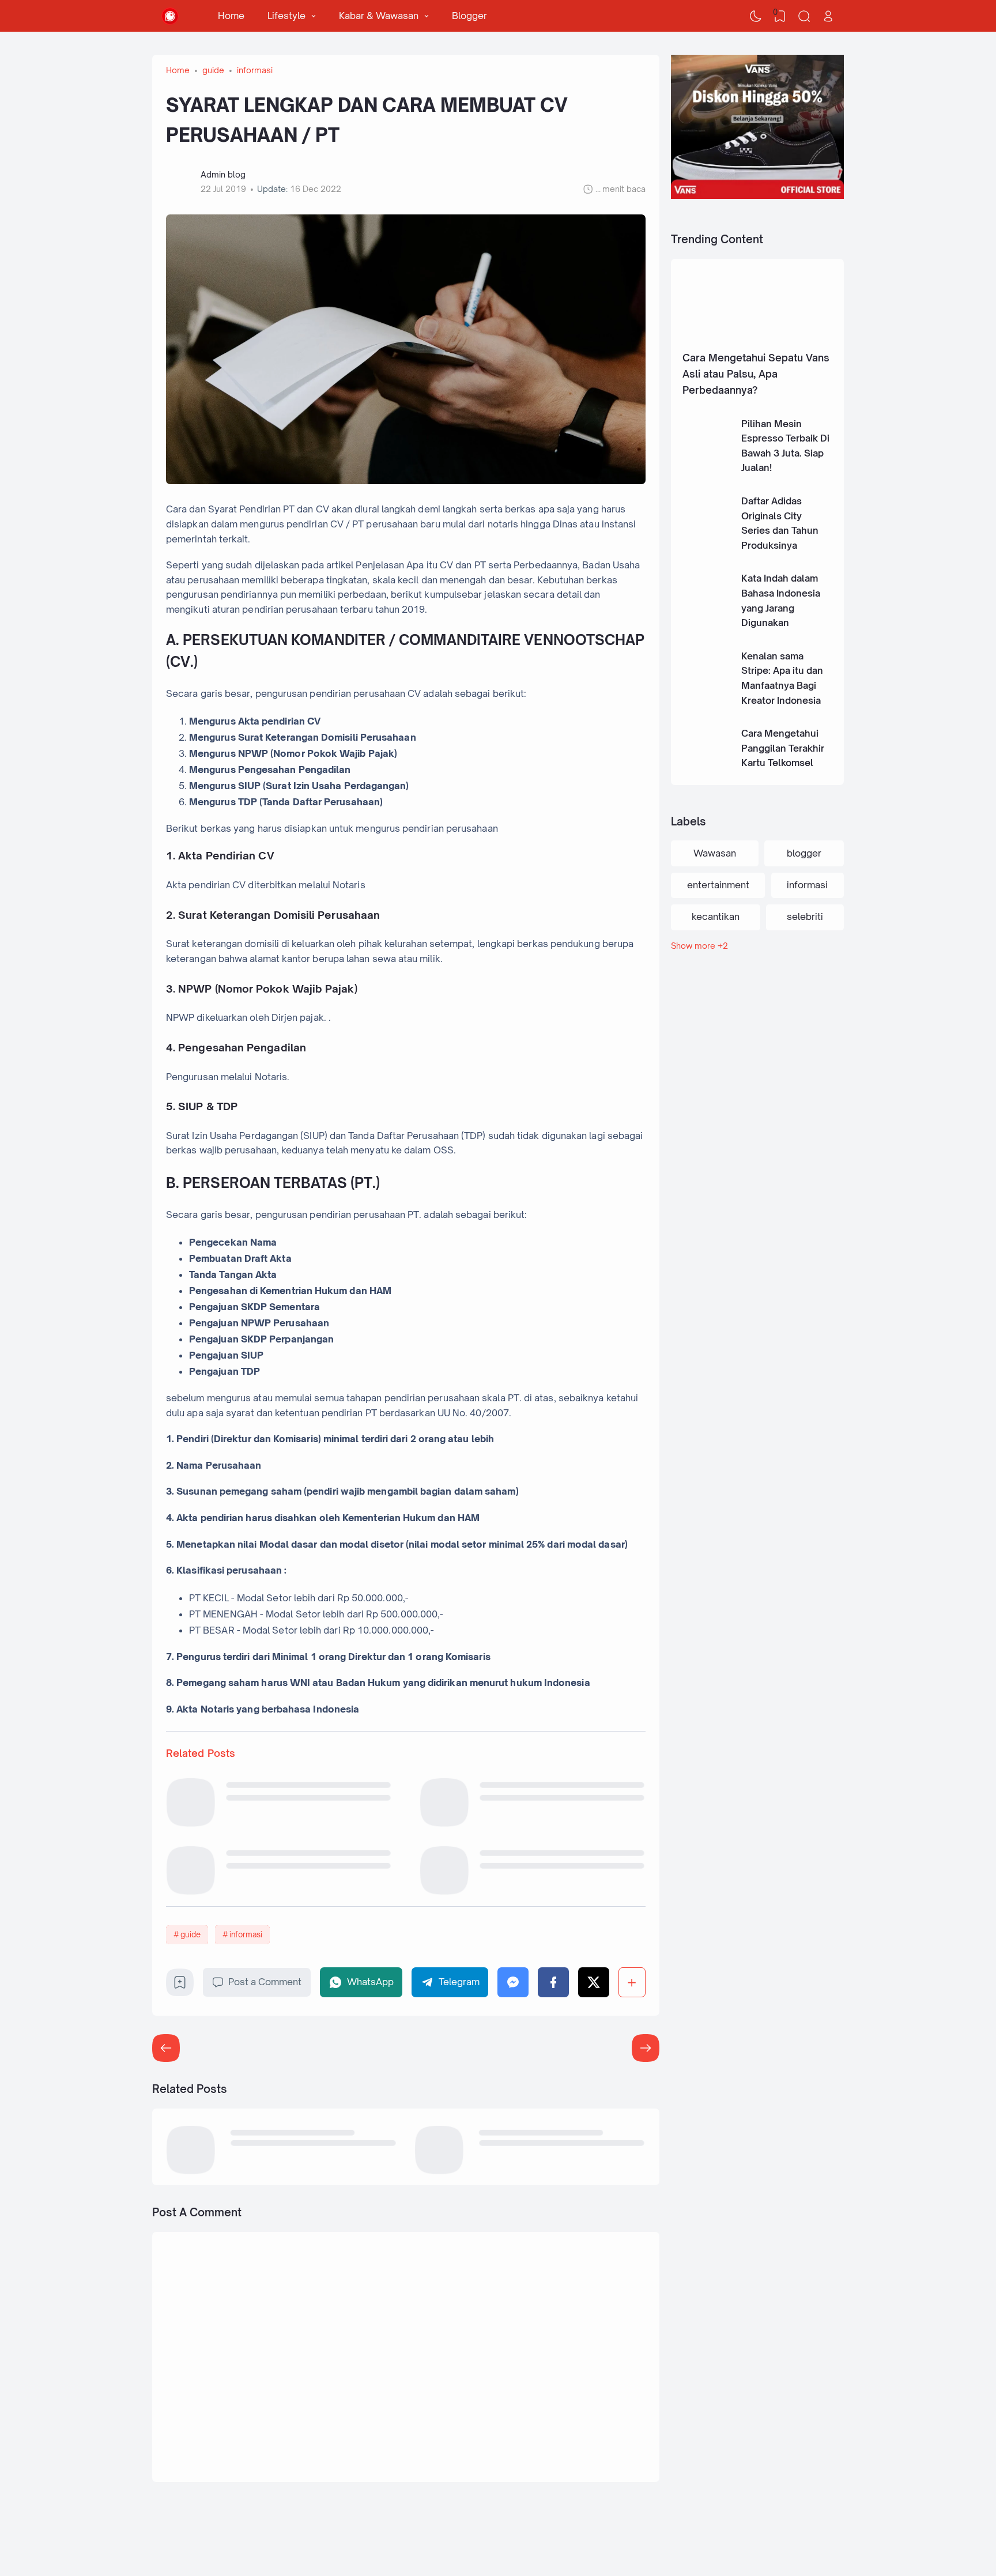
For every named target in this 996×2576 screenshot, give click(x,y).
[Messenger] (513, 1982)
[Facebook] (553, 1982)
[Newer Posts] (646, 2048)
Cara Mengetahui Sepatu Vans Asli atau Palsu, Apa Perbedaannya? (756, 374)
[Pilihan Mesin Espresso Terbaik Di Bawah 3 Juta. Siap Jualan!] (707, 462)
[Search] (804, 16)
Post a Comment (265, 1982)
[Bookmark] (180, 1986)
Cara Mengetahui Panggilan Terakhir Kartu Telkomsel (783, 748)
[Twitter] (594, 1982)
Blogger (469, 16)
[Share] (632, 1982)
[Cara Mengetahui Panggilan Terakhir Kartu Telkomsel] (707, 772)
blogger (804, 853)
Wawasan (715, 853)
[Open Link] (828, 16)
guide (190, 1934)
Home (231, 16)
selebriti (805, 917)
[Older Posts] (166, 2048)
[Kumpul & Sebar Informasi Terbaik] (170, 16)
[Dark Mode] (756, 16)
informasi (246, 1934)
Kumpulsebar (240, 2539)
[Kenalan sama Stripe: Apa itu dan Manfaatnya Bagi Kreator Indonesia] (707, 695)
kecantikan (716, 917)
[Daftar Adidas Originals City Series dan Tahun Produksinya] (707, 540)
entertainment (718, 885)
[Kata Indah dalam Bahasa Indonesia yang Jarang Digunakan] (707, 617)
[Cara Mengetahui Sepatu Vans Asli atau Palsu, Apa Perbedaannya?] (757, 340)
